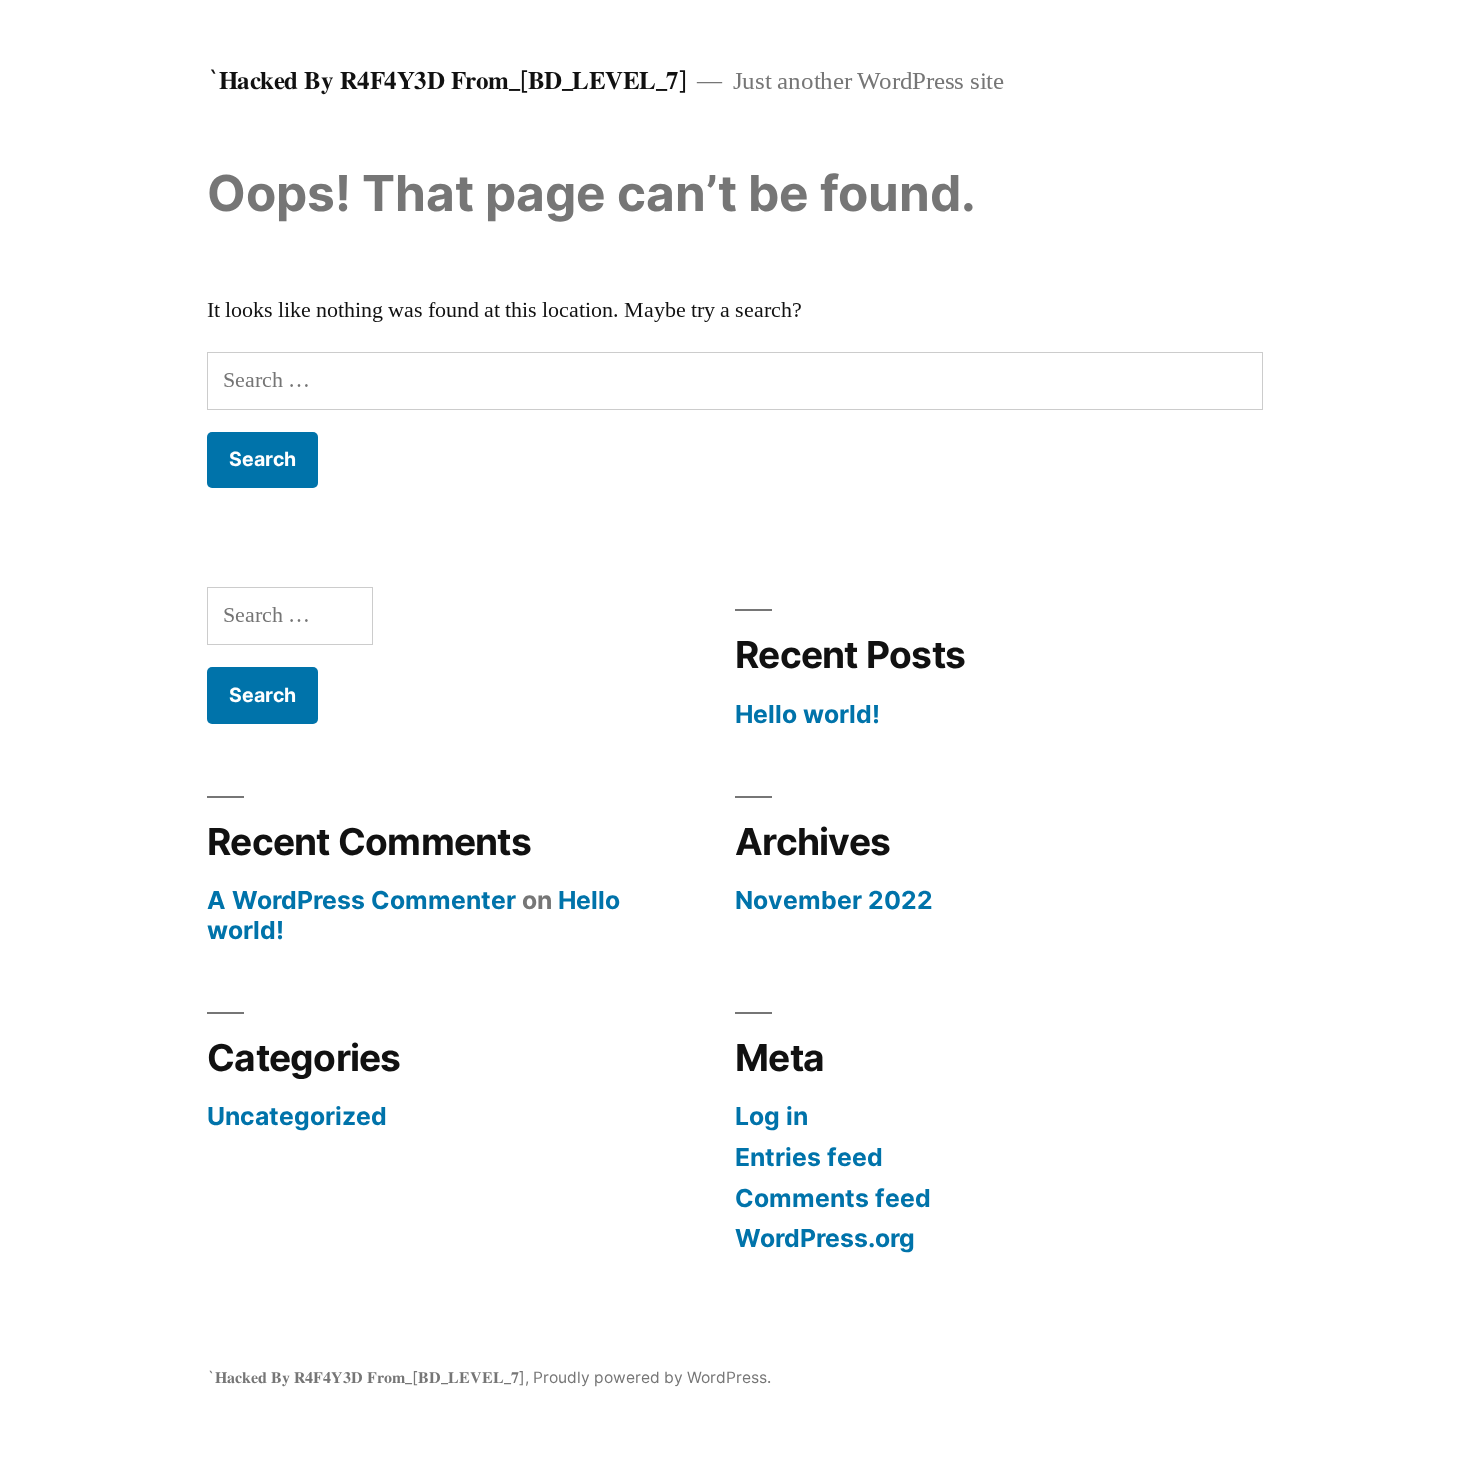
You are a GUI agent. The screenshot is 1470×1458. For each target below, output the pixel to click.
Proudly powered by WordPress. (652, 1377)
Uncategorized (297, 1116)
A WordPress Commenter (361, 900)
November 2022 (834, 900)
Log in (771, 1116)
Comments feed (833, 1198)
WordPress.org (825, 1238)
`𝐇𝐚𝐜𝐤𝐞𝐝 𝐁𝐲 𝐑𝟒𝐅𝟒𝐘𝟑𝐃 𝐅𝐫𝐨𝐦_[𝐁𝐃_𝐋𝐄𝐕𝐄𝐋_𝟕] (447, 80)
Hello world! (807, 714)
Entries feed (809, 1157)
